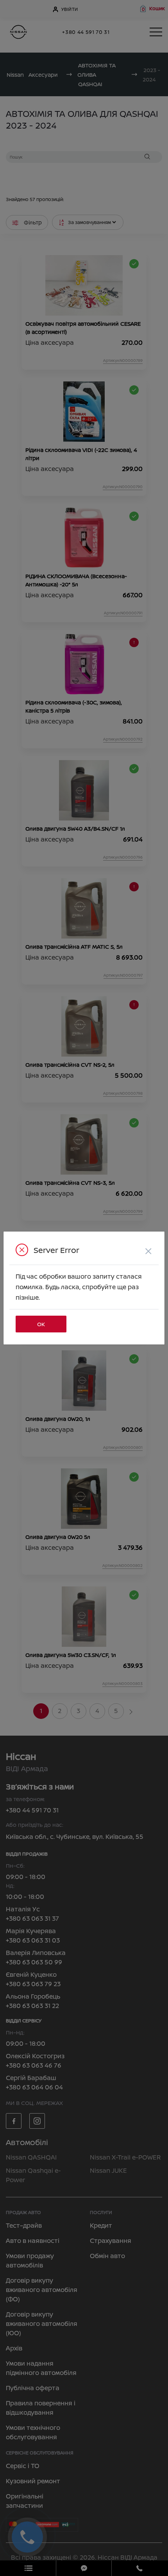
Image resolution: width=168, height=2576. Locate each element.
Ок (41, 1324)
